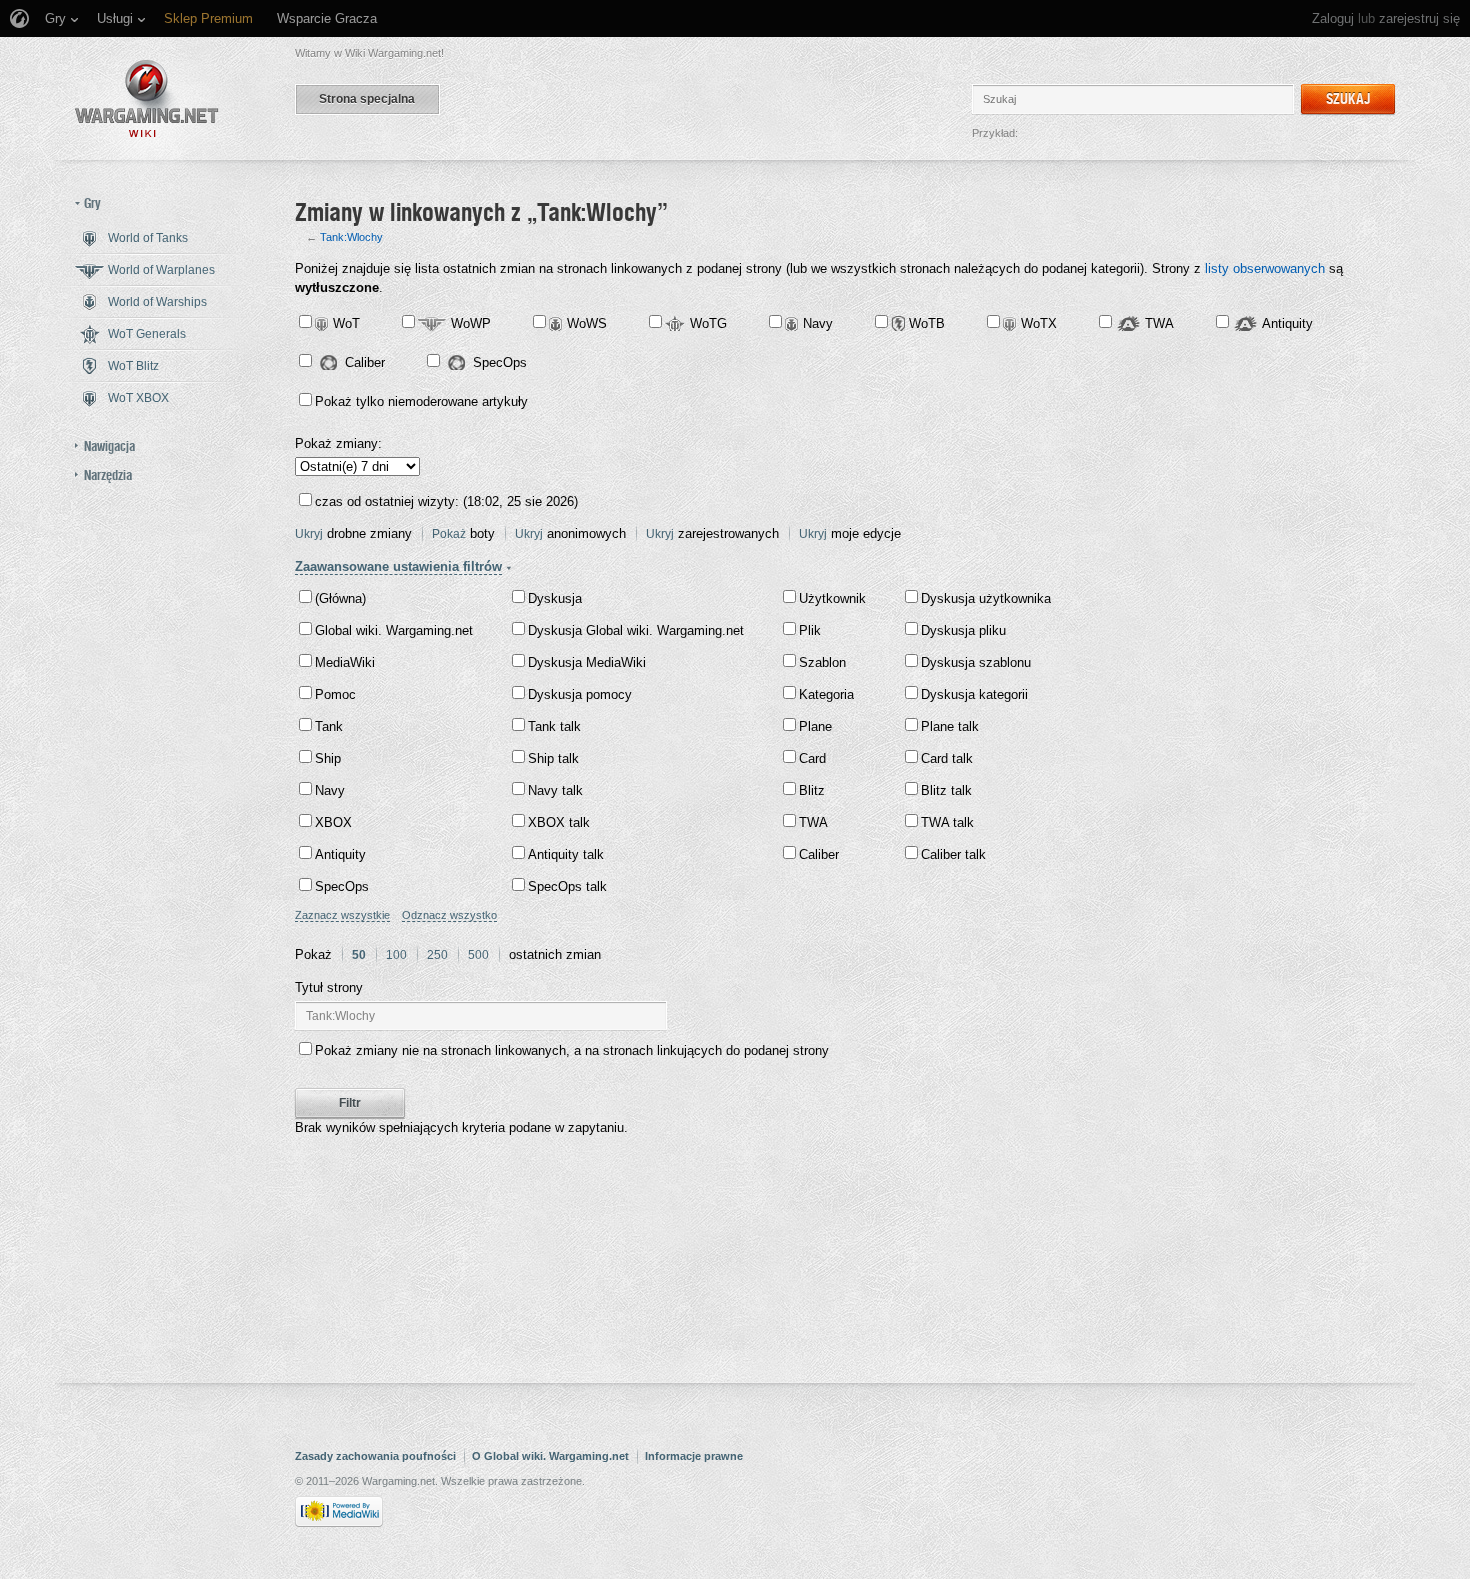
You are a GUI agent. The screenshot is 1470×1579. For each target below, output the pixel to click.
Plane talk (950, 726)
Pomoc (335, 694)
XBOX (333, 822)
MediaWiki (345, 662)
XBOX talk (559, 822)
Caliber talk (953, 854)
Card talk (947, 758)
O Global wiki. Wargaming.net (550, 1456)
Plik (810, 630)
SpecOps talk (567, 886)
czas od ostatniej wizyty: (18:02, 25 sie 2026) (446, 501)
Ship (328, 758)
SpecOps (500, 362)
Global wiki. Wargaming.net (394, 630)
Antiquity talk (566, 854)
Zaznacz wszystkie (342, 915)
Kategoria (826, 694)
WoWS (587, 323)
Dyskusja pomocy (580, 694)
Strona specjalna (367, 99)
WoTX (1039, 323)
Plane (815, 726)
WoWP (471, 323)
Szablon (822, 662)
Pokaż (449, 534)
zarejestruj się (1419, 18)
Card (812, 758)
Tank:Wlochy (351, 237)
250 (437, 955)
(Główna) (340, 598)
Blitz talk (946, 790)
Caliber (365, 362)
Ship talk (553, 758)
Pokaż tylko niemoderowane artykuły (421, 401)
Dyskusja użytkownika (986, 598)
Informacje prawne (694, 1456)
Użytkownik (832, 598)
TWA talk (947, 822)
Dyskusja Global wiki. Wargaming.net (636, 630)
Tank (329, 726)
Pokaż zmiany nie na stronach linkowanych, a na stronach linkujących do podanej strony (572, 1050)
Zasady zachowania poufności (375, 1456)
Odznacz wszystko (449, 915)
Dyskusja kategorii (974, 694)
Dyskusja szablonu (976, 662)
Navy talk (555, 790)
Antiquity (1287, 323)
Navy (818, 323)
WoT (346, 323)
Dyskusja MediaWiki (587, 662)
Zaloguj (1333, 18)
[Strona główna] (147, 98)
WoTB (927, 323)
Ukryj (309, 534)
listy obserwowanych (1265, 268)
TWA (1159, 323)
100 (396, 955)
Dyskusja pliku (963, 630)
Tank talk (554, 726)
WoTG (708, 323)
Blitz (812, 790)
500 (478, 955)
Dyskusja (555, 598)
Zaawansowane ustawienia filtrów (398, 566)
